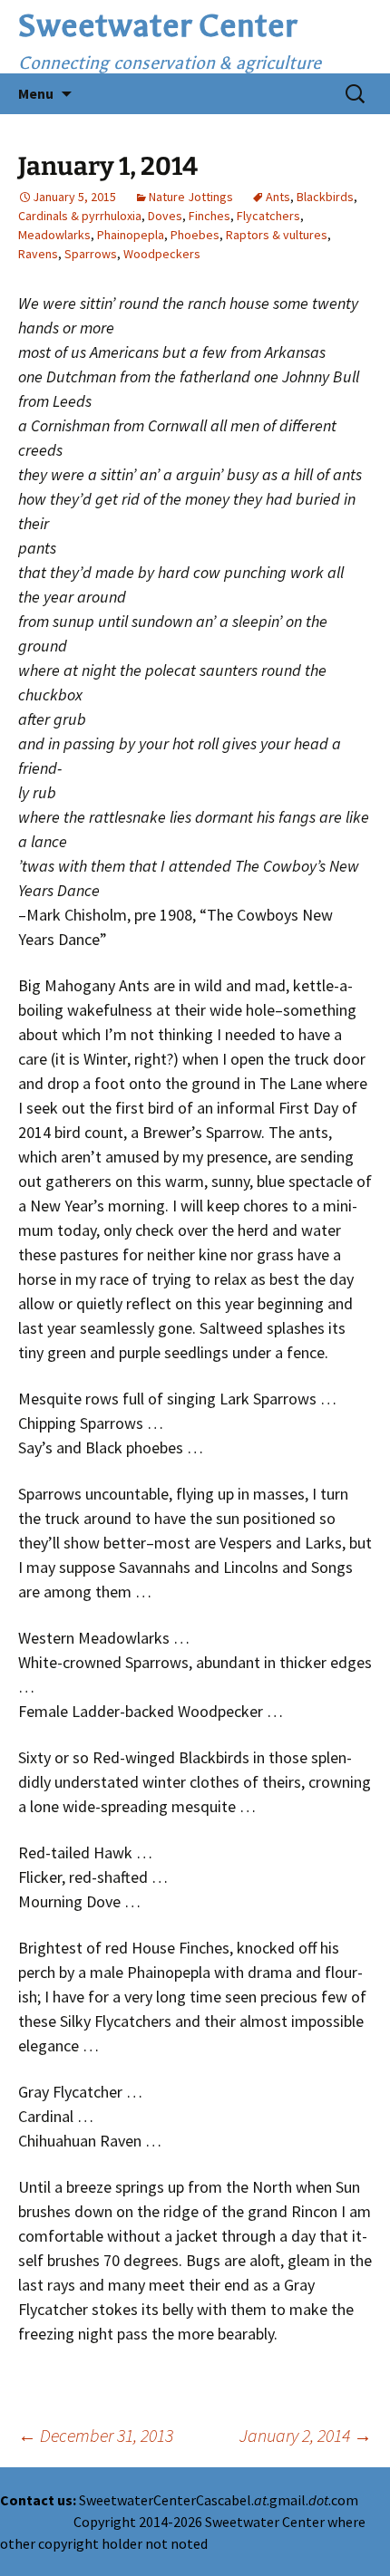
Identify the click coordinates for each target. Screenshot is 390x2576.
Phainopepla (131, 235)
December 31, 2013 (96, 2435)
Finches (210, 216)
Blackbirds (325, 197)
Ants (278, 197)
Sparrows (91, 254)
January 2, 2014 (306, 2435)
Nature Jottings (191, 197)
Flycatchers (268, 216)
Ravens (38, 254)
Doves (165, 216)
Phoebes (195, 235)
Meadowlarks (54, 235)
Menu (36, 93)
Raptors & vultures (277, 235)
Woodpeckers (162, 254)
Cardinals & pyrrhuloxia (80, 216)
